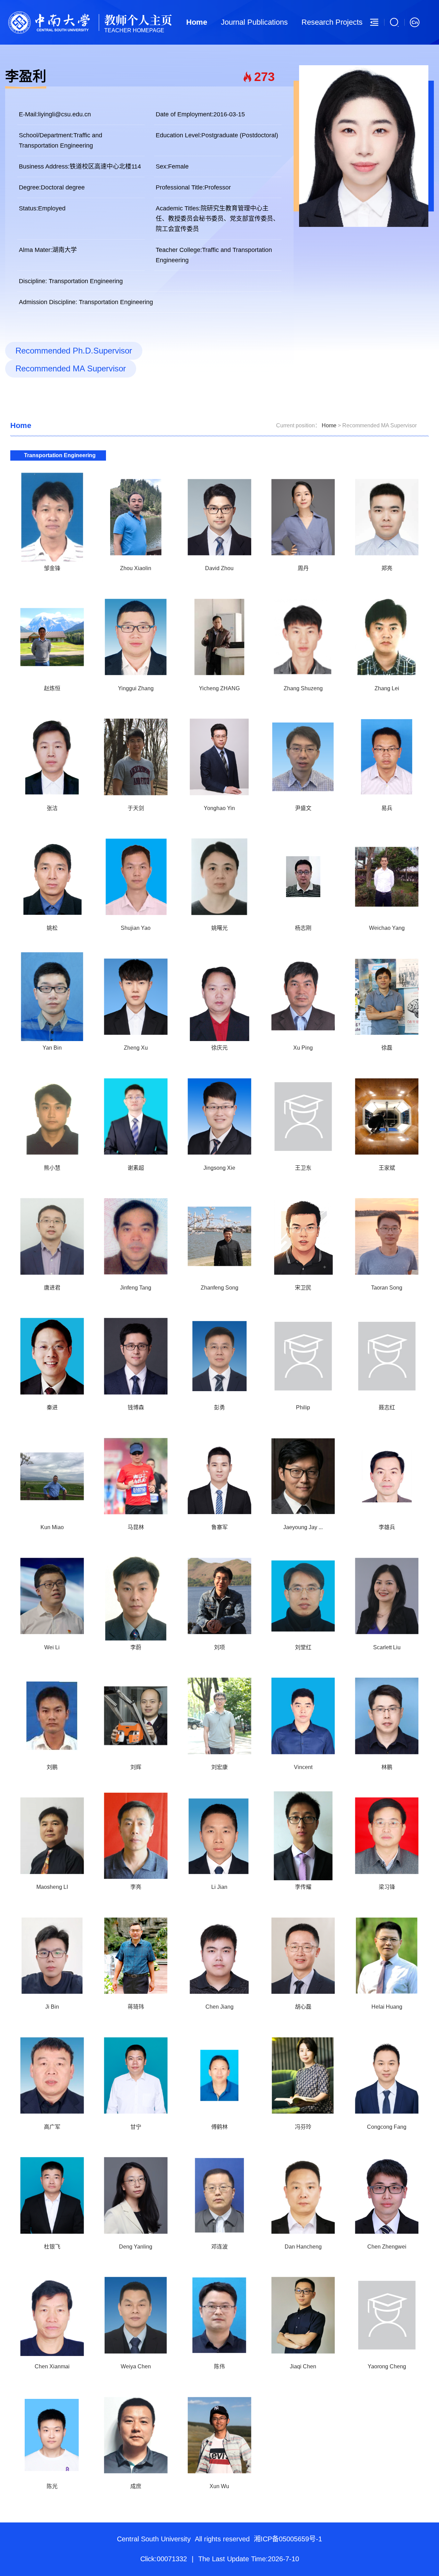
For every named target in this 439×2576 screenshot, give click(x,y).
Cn (415, 22)
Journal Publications (254, 22)
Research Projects (332, 22)
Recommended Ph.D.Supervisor (74, 351)
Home (197, 22)
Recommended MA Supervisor (71, 368)
